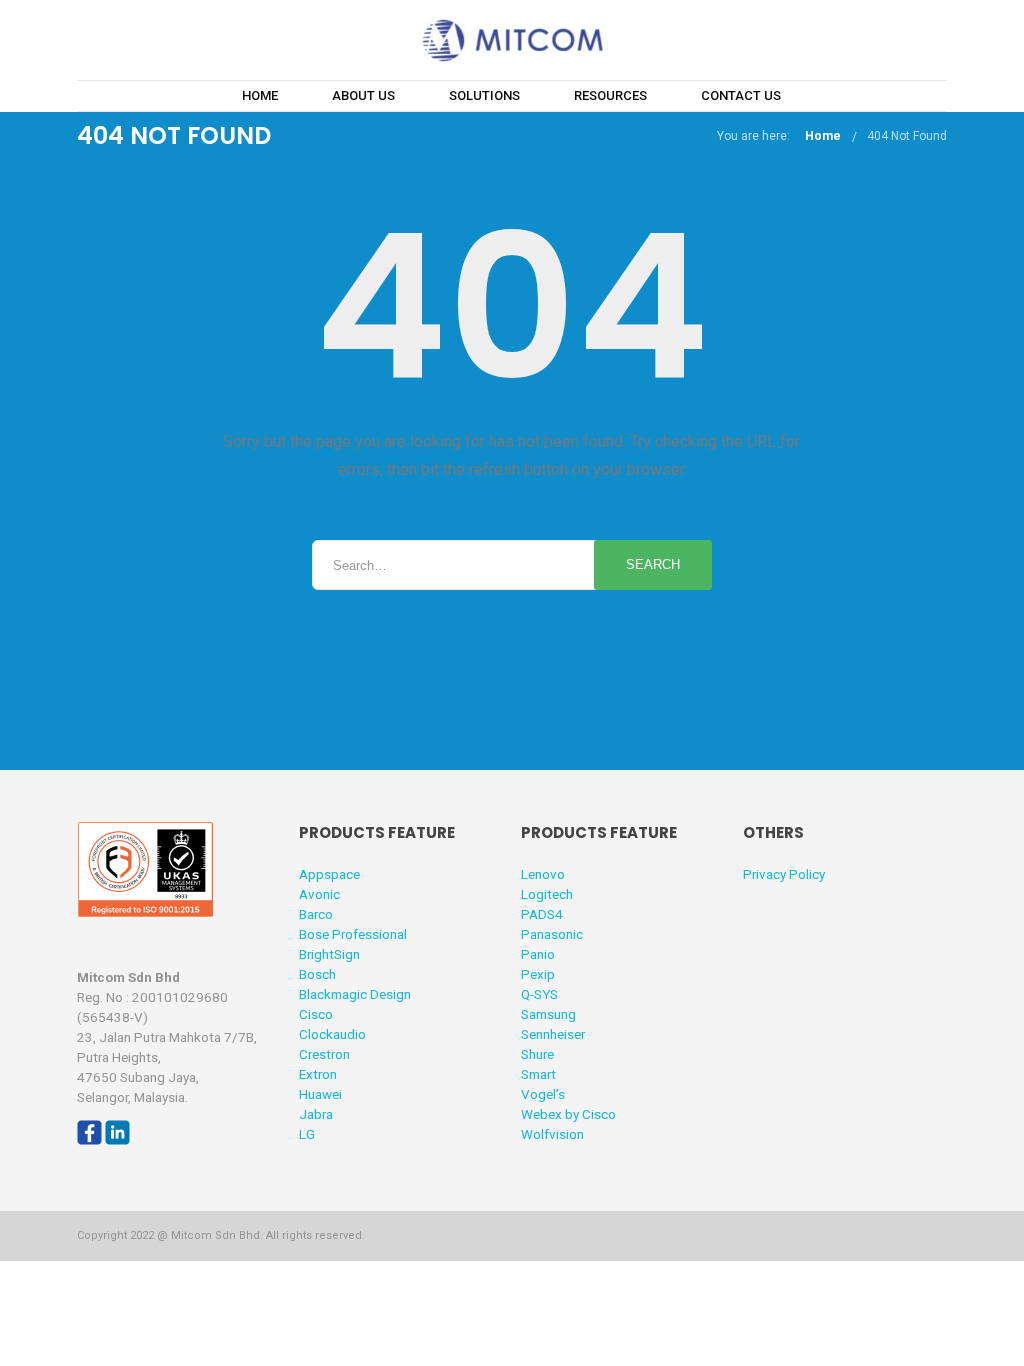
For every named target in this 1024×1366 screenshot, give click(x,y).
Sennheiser (553, 1034)
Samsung (548, 1014)
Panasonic (552, 934)
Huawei (320, 1094)
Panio (538, 954)
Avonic (319, 894)
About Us (363, 95)
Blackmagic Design (355, 994)
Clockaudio (332, 1034)
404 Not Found (907, 136)
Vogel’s (543, 1094)
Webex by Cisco (568, 1114)
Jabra (316, 1114)
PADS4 (542, 914)
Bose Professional (353, 934)
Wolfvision (552, 1134)
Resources (610, 95)
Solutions (484, 95)
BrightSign (329, 954)
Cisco (316, 1014)
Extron (318, 1074)
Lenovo (543, 874)
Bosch (317, 974)
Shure (537, 1054)
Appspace (329, 874)
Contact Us (741, 95)
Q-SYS (539, 994)
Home (260, 95)
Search (653, 564)
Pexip (538, 974)
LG (307, 1134)
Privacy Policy (784, 874)
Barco (316, 914)
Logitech (547, 894)
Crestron (324, 1054)
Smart (538, 1074)
